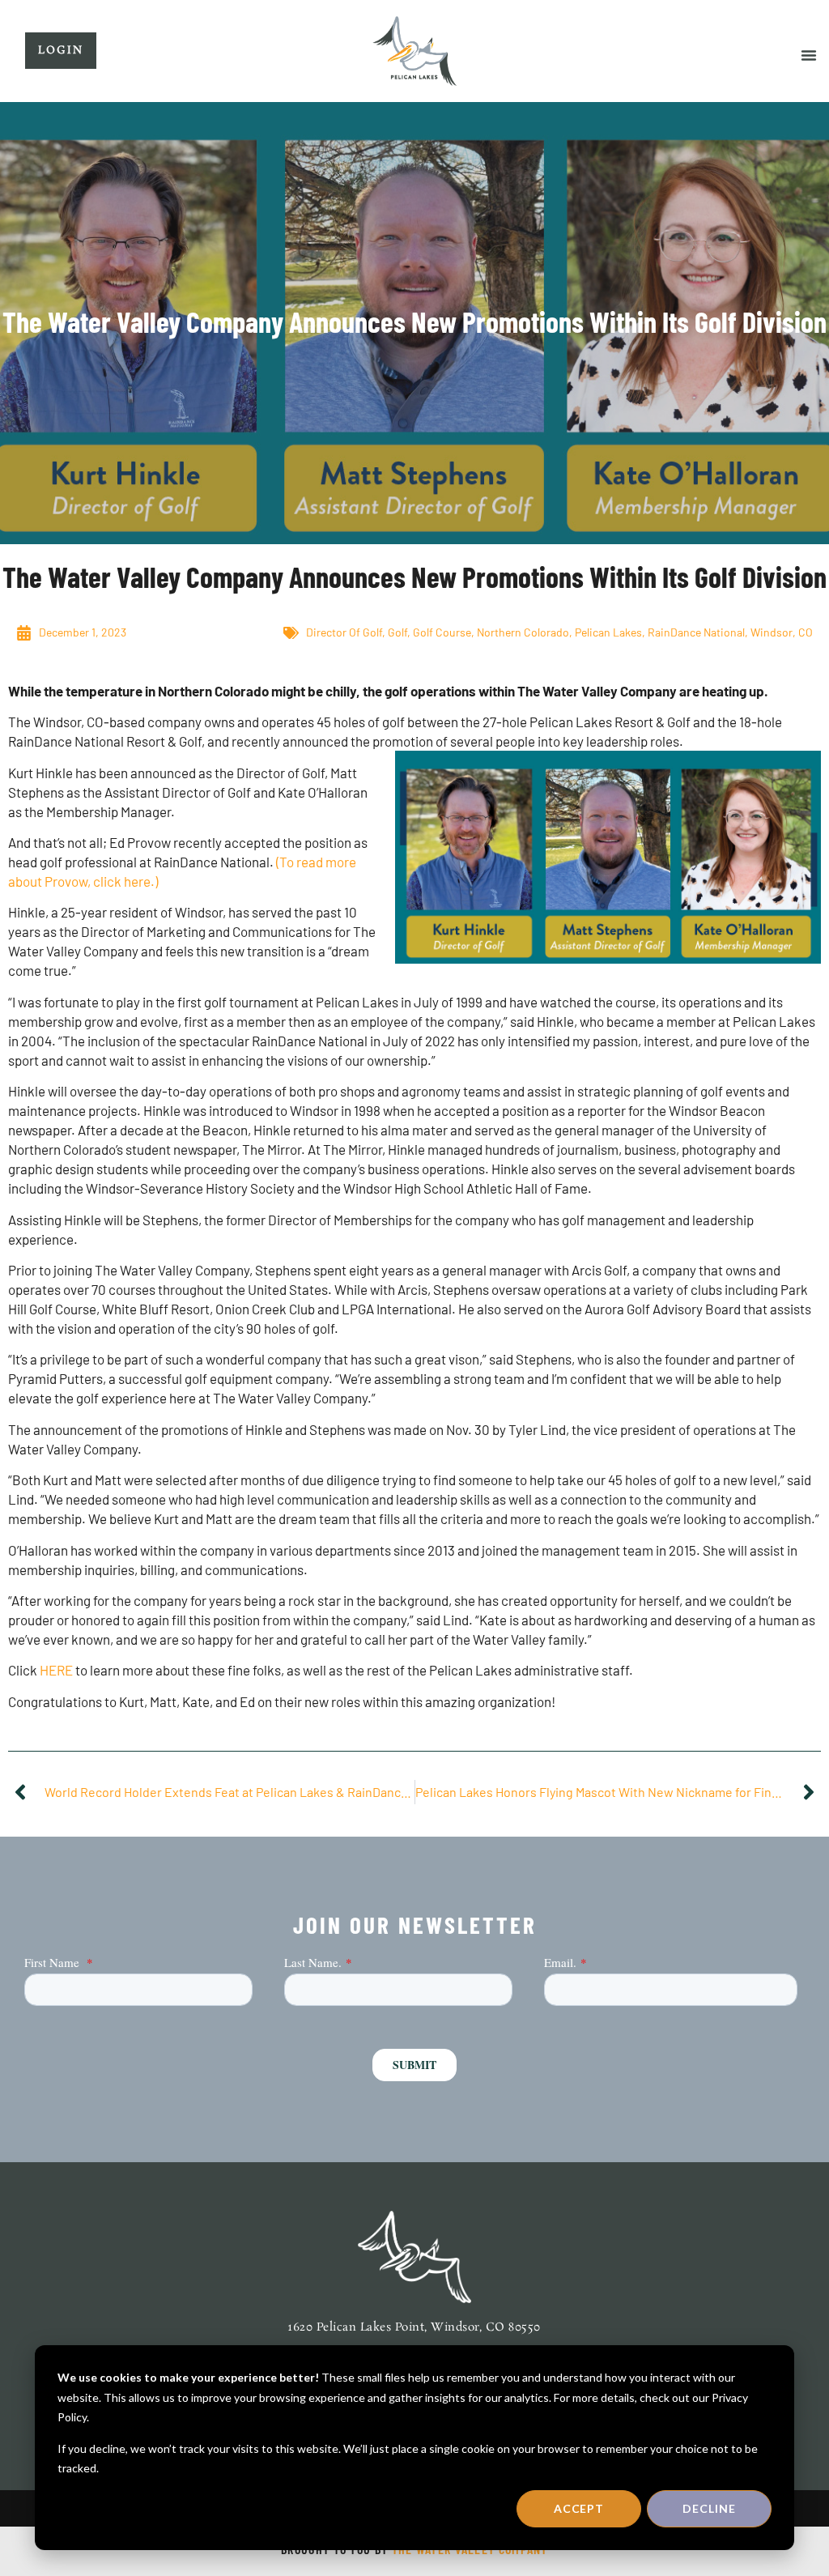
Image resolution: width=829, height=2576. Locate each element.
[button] (809, 55)
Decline (709, 2508)
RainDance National (696, 632)
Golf (397, 632)
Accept (579, 2508)
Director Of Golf (344, 632)
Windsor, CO (782, 632)
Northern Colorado (523, 632)
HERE (57, 1670)
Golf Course (442, 632)
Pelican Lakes (608, 632)
